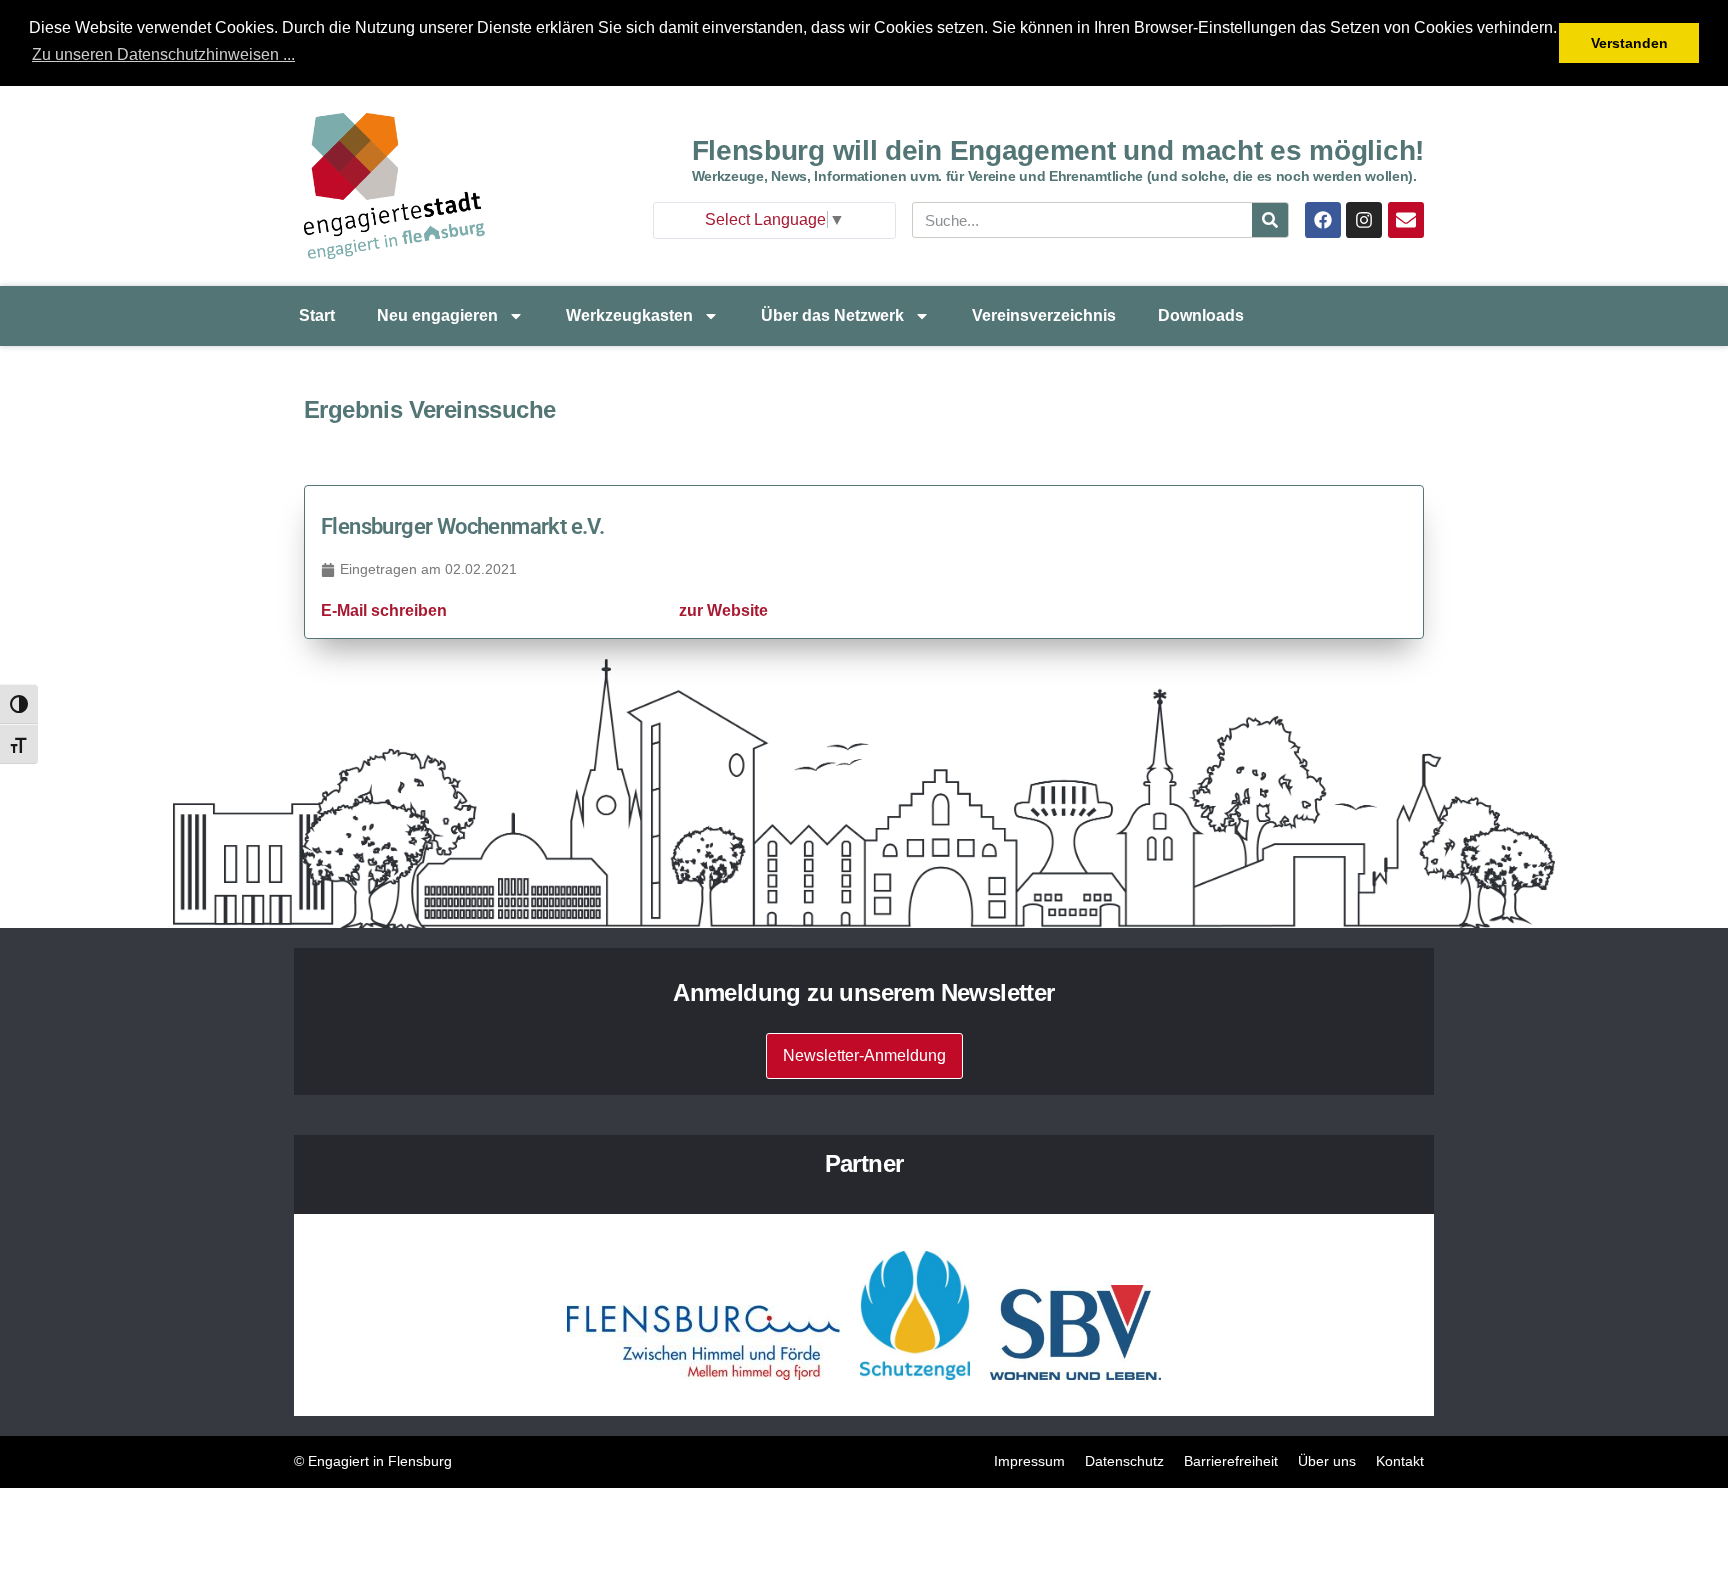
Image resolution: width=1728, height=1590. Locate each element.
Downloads (1201, 315)
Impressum (1029, 1461)
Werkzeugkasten (629, 315)
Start (317, 315)
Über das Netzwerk (832, 315)
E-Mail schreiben (384, 610)
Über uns (1327, 1461)
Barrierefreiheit (1231, 1461)
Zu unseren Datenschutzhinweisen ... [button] (163, 54)
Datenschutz (1124, 1461)
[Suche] (1270, 220)
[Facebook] (1323, 220)
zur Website (723, 610)
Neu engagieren (437, 315)
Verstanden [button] (1629, 43)
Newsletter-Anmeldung (864, 1055)
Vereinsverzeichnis (1044, 315)
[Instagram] (1364, 220)
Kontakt (1400, 1461)
